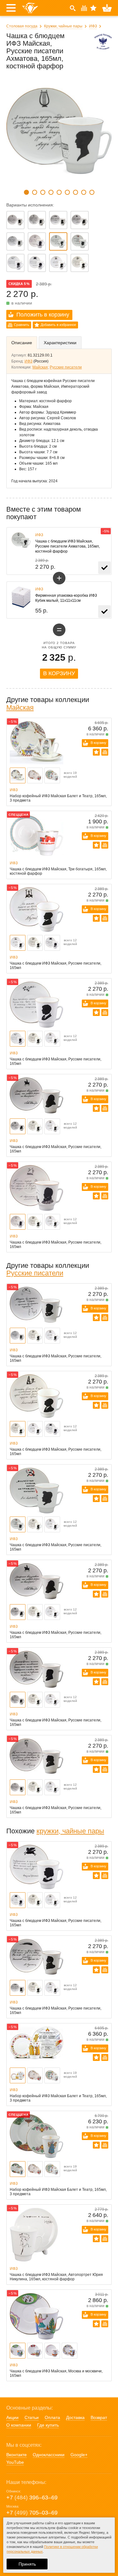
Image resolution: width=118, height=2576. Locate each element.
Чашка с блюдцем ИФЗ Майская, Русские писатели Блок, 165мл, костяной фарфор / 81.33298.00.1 (80, 263)
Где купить (48, 2425)
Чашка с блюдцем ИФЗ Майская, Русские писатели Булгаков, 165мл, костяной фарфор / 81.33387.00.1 (58, 263)
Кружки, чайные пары (63, 26)
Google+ (79, 2455)
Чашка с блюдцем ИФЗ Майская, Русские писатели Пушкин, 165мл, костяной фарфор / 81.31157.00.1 (58, 220)
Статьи (32, 2417)
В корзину (59, 673)
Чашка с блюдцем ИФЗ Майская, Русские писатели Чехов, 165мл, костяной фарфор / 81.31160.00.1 (15, 241)
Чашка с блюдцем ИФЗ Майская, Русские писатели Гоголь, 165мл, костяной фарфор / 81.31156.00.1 (15, 220)
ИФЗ (93, 26)
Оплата (52, 2417)
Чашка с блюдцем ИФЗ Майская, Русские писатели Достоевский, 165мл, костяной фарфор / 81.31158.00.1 (37, 220)
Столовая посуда (22, 26)
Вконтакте (17, 2455)
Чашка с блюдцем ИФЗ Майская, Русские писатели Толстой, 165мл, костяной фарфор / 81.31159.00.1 (80, 220)
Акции (12, 2417)
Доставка (75, 2417)
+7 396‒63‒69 (32, 2498)
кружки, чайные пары (70, 1831)
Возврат (99, 2417)
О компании (19, 2425)
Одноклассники (49, 2455)
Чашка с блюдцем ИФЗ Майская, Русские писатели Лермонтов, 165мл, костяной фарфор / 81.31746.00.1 (37, 241)
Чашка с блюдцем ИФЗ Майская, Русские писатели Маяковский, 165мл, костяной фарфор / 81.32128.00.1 (80, 241)
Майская (40, 367)
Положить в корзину (43, 315)
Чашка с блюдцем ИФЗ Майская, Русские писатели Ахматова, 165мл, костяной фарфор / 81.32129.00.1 (58, 241)
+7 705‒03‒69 (32, 2513)
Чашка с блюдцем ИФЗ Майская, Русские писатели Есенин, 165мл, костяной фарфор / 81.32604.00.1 (15, 263)
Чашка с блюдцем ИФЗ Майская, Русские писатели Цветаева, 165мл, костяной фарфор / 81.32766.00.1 (37, 263)
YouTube (15, 2462)
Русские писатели (66, 367)
